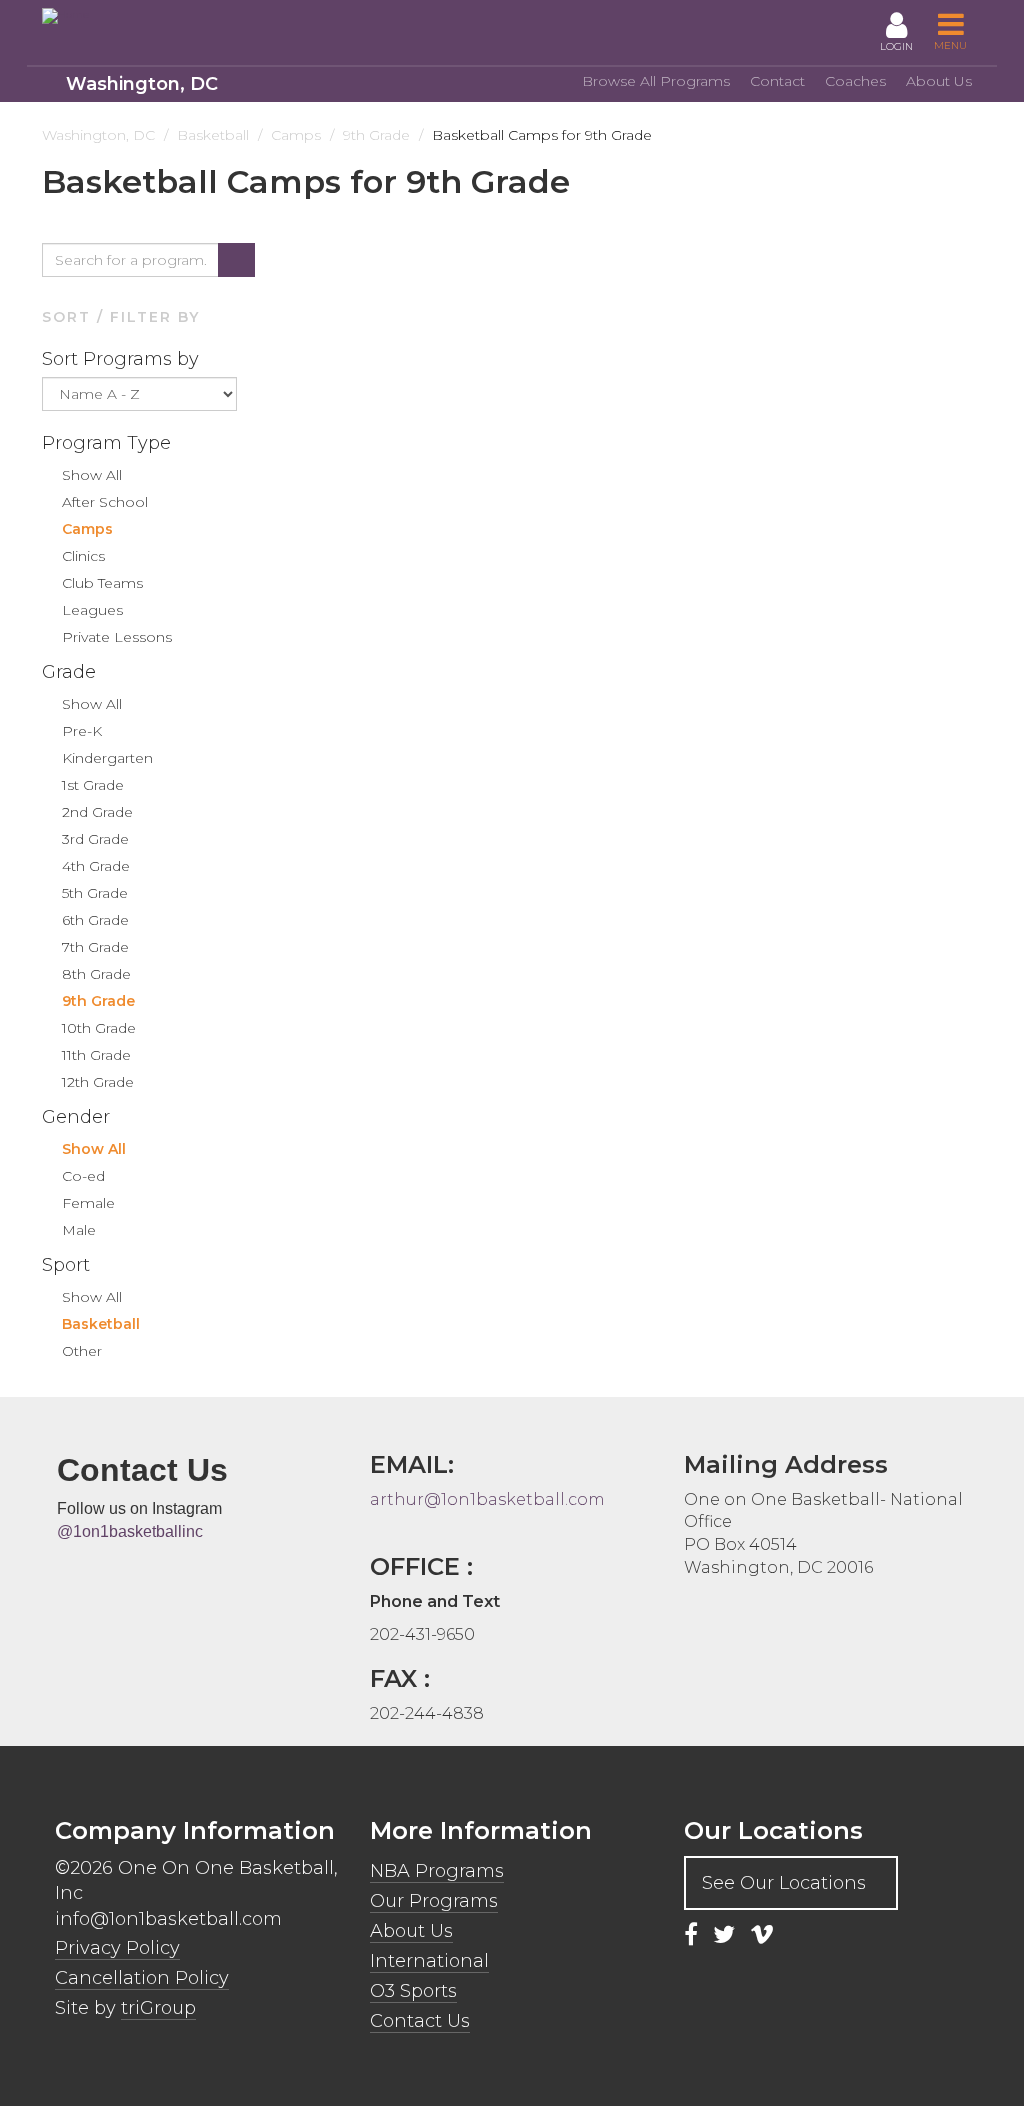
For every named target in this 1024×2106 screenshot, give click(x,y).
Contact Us (420, 2021)
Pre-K (82, 731)
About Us (939, 81)
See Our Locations (784, 1883)
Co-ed (83, 1176)
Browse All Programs (656, 81)
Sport (68, 1265)
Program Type (109, 443)
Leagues (92, 610)
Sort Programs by (123, 359)
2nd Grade (97, 812)
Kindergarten (107, 758)
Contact (777, 81)
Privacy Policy (117, 1948)
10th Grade (99, 1028)
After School (105, 502)
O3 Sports (413, 1991)
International (429, 1961)
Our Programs (434, 1901)
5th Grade (95, 893)
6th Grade (95, 920)
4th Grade (96, 866)
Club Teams (102, 583)
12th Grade (98, 1082)
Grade (71, 672)
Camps (87, 529)
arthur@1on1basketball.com (487, 1499)
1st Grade (93, 785)
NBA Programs (437, 1871)
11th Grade (96, 1055)
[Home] (132, 16)
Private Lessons (117, 637)
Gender (78, 1117)
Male (79, 1230)
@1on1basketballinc (130, 1531)
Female (88, 1203)
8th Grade (96, 974)
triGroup (158, 2008)
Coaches (855, 81)
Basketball (101, 1324)
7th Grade (95, 947)
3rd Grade (95, 839)
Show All (92, 475)
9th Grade (98, 1001)
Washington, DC (142, 84)
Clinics (83, 556)
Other (82, 1351)
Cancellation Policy (142, 1978)
